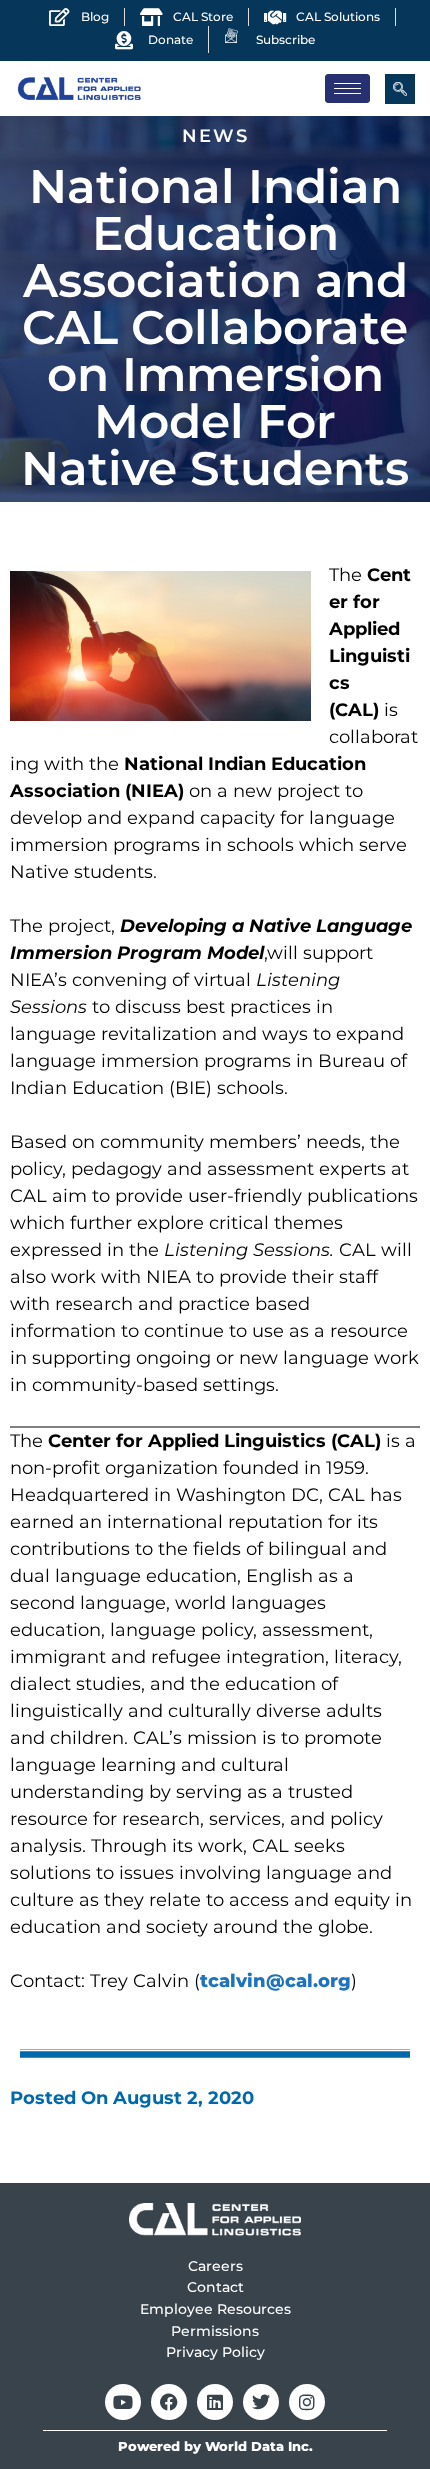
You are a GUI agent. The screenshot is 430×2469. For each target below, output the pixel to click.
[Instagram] (307, 2402)
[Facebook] (169, 2402)
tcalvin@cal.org (275, 1981)
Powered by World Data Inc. (215, 2446)
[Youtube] (123, 2402)
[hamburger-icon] (347, 88)
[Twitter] (261, 2402)
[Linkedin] (215, 2402)
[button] (400, 89)
